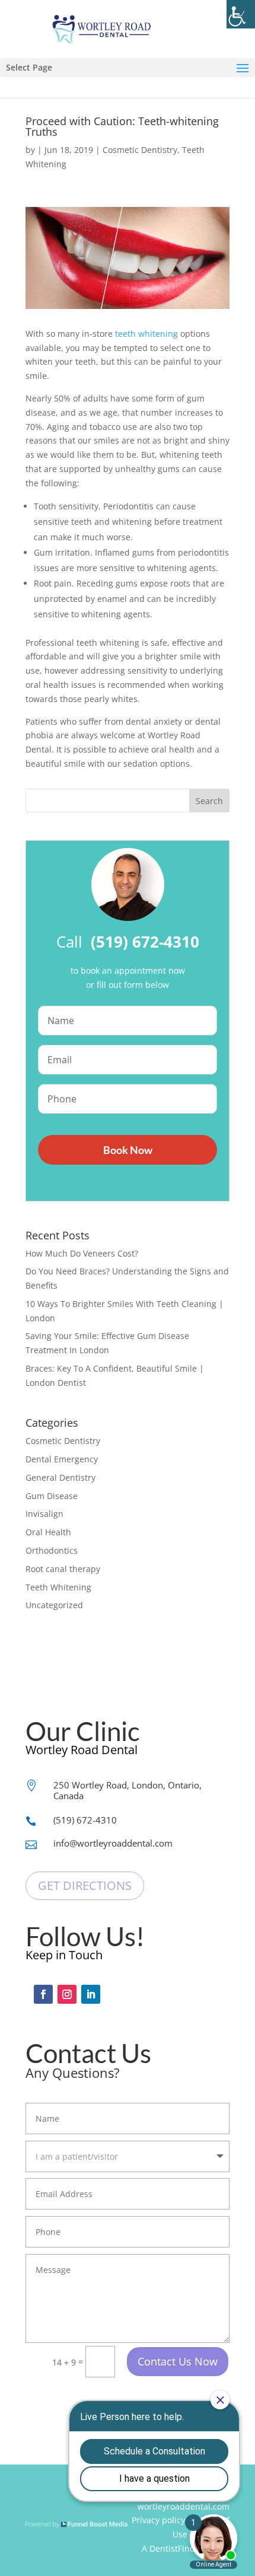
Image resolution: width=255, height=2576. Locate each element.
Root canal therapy (63, 1569)
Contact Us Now (178, 2361)
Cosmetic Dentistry (140, 150)
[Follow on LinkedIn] (91, 1994)
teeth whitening (146, 334)
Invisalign (44, 1514)
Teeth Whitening (58, 1587)
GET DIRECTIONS (85, 1885)
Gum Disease (52, 1496)
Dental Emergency (62, 1459)
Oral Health (48, 1532)
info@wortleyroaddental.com (113, 1843)
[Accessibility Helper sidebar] (241, 14)
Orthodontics (52, 1550)
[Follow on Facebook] (43, 1994)
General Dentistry (60, 1477)
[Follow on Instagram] (67, 1994)
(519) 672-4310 (85, 1820)
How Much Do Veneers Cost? (82, 1253)
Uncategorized (54, 1605)
